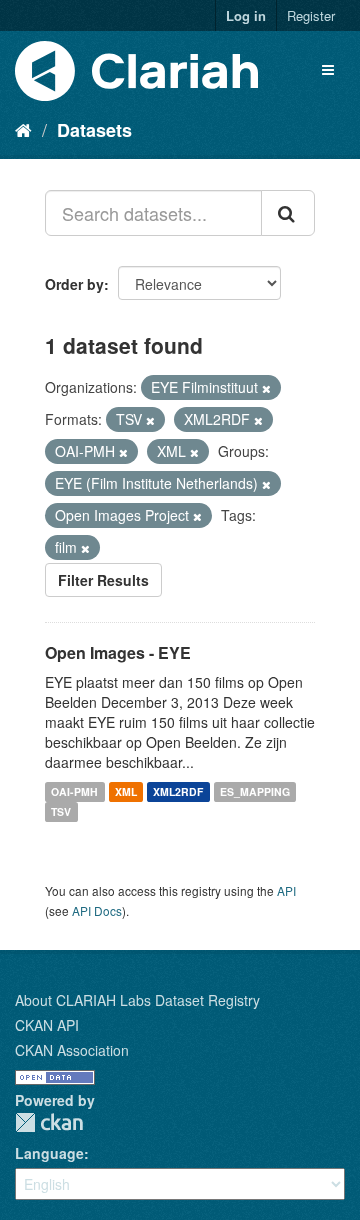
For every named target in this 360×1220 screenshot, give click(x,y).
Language (49, 1153)
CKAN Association (72, 1050)
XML (126, 791)
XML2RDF (178, 791)
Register (311, 15)
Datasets (94, 130)
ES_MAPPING (255, 791)
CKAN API (47, 1025)
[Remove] (266, 388)
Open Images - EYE (118, 652)
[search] (288, 213)
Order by (74, 284)
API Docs (97, 910)
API (286, 890)
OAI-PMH (74, 791)
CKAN (49, 1122)
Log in (246, 15)
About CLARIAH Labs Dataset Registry (137, 1000)
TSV (61, 811)
